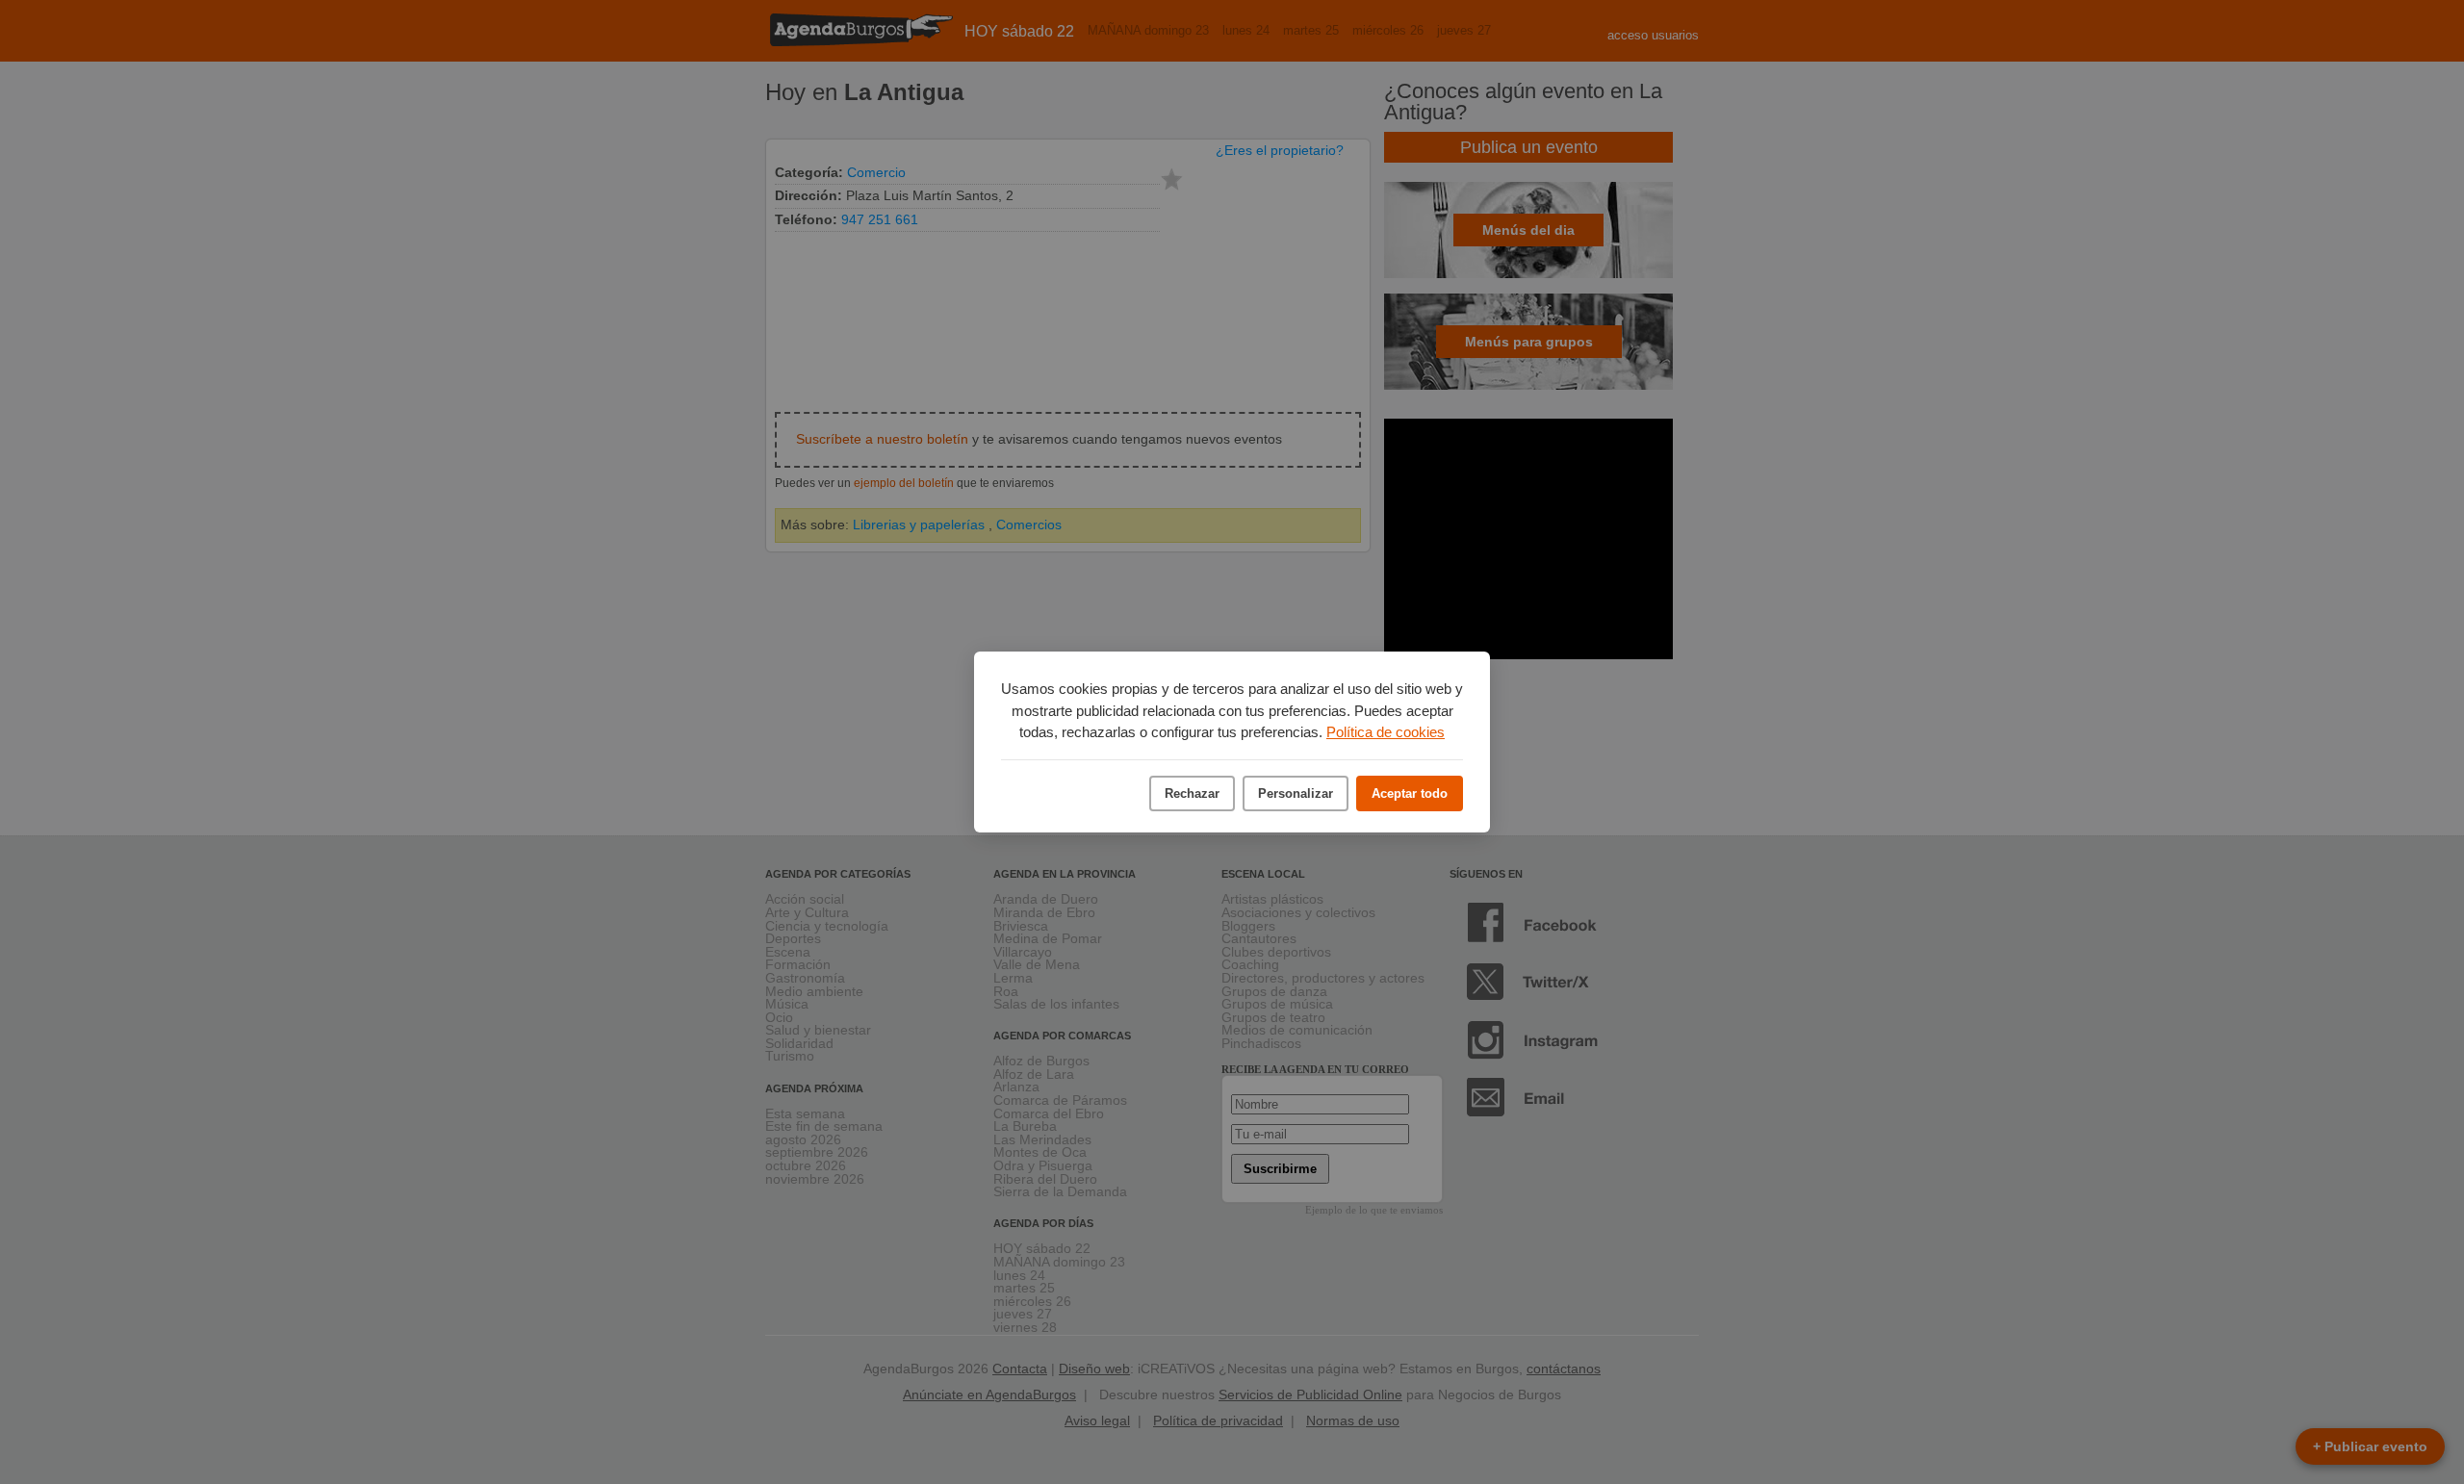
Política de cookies (1386, 732)
